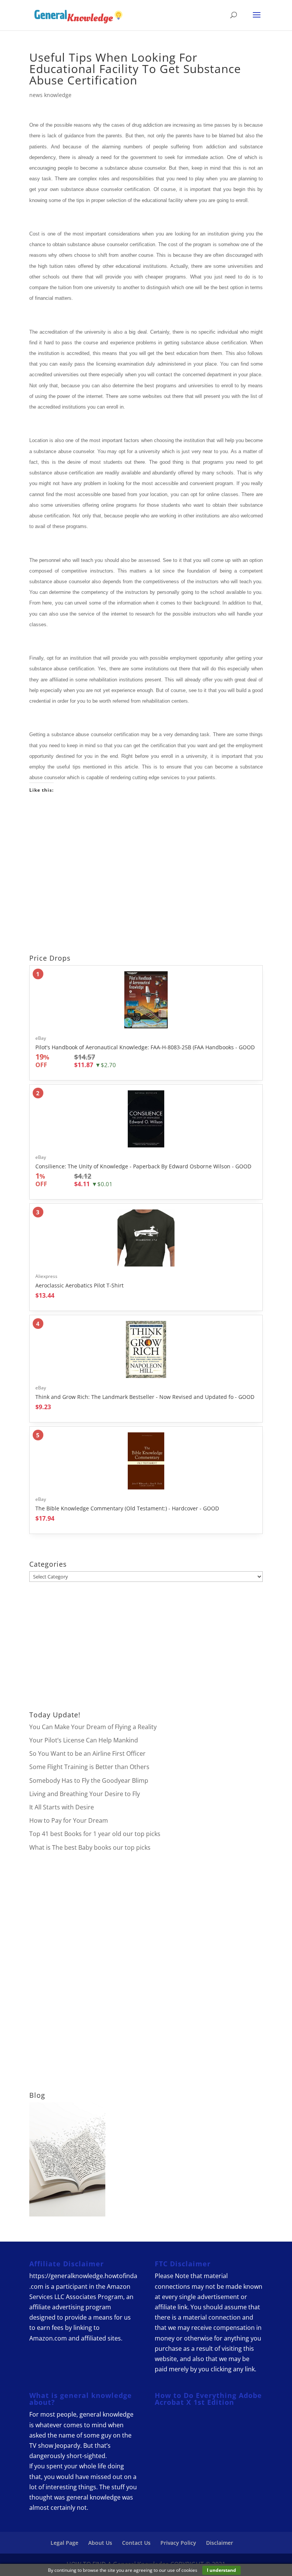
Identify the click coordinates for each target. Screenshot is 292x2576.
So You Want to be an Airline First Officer (87, 1753)
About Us (100, 2543)
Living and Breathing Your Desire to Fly (85, 1794)
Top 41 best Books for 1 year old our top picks (95, 1834)
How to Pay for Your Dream (69, 1820)
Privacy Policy (178, 2543)
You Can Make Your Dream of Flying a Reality (93, 1727)
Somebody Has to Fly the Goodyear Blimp (89, 1780)
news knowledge (50, 95)
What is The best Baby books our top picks (90, 1847)
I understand (221, 2570)
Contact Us (136, 2543)
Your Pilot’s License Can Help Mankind (84, 1740)
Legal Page (64, 2543)
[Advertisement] (146, 876)
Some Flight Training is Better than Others (89, 1767)
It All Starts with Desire (62, 1807)
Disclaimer (220, 2543)
